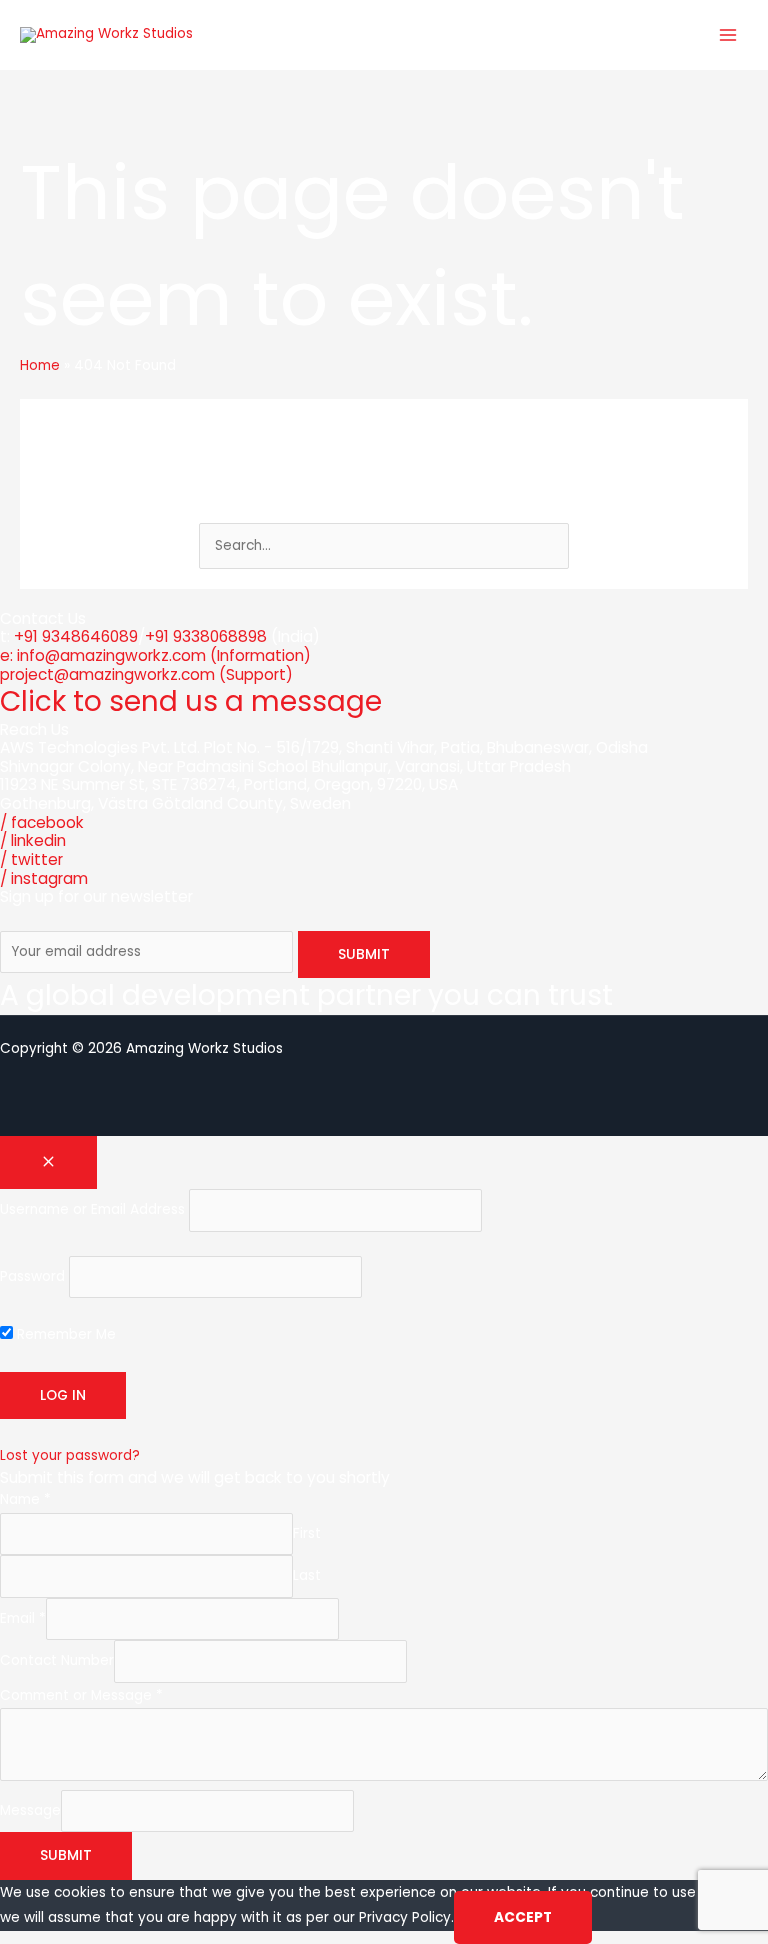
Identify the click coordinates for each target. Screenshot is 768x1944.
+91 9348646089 (76, 636)
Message (30, 1810)
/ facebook (42, 822)
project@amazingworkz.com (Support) (146, 674)
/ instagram (44, 878)
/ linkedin (33, 840)
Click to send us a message (191, 701)
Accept (523, 1917)
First (307, 1533)
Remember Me (64, 1334)
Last (307, 1575)
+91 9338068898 (206, 636)
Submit (66, 1855)
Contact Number (57, 1660)
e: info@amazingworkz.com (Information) (155, 655)
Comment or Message (81, 1695)
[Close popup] (48, 1163)
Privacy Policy (405, 1917)
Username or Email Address (92, 1210)
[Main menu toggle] (728, 35)
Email (23, 1618)
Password (32, 1276)
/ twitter (31, 859)
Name (25, 1499)
